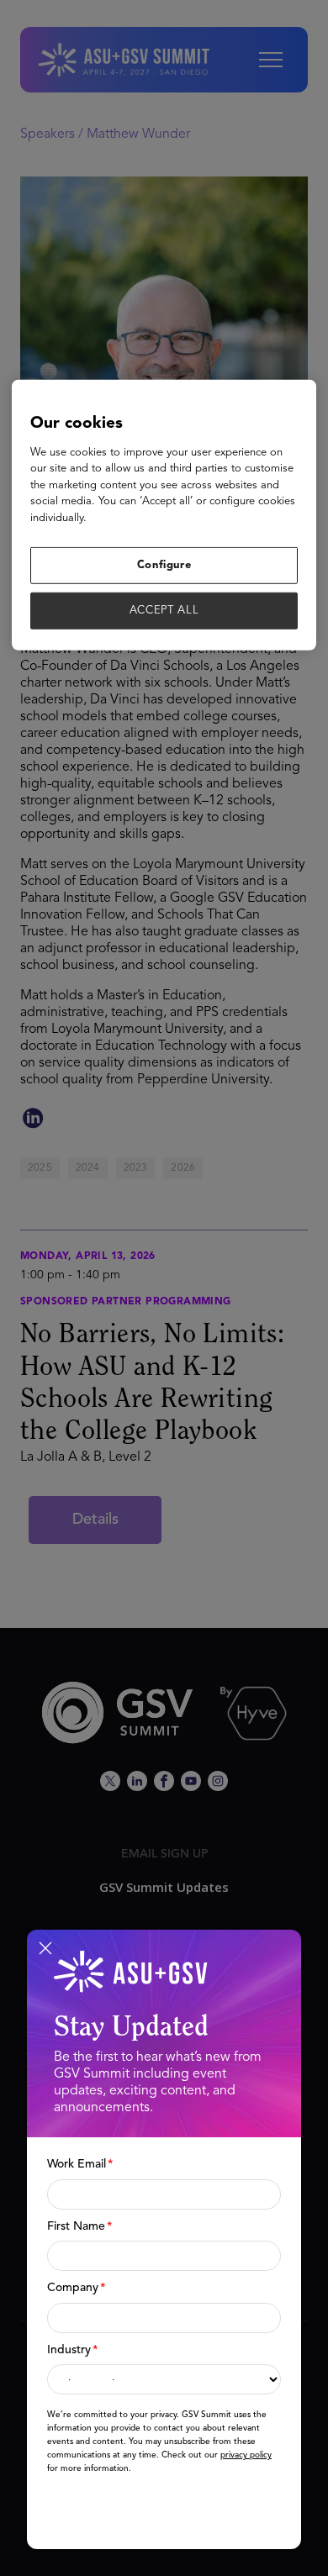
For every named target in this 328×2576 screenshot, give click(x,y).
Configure (164, 565)
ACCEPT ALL (164, 611)
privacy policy (246, 2455)
